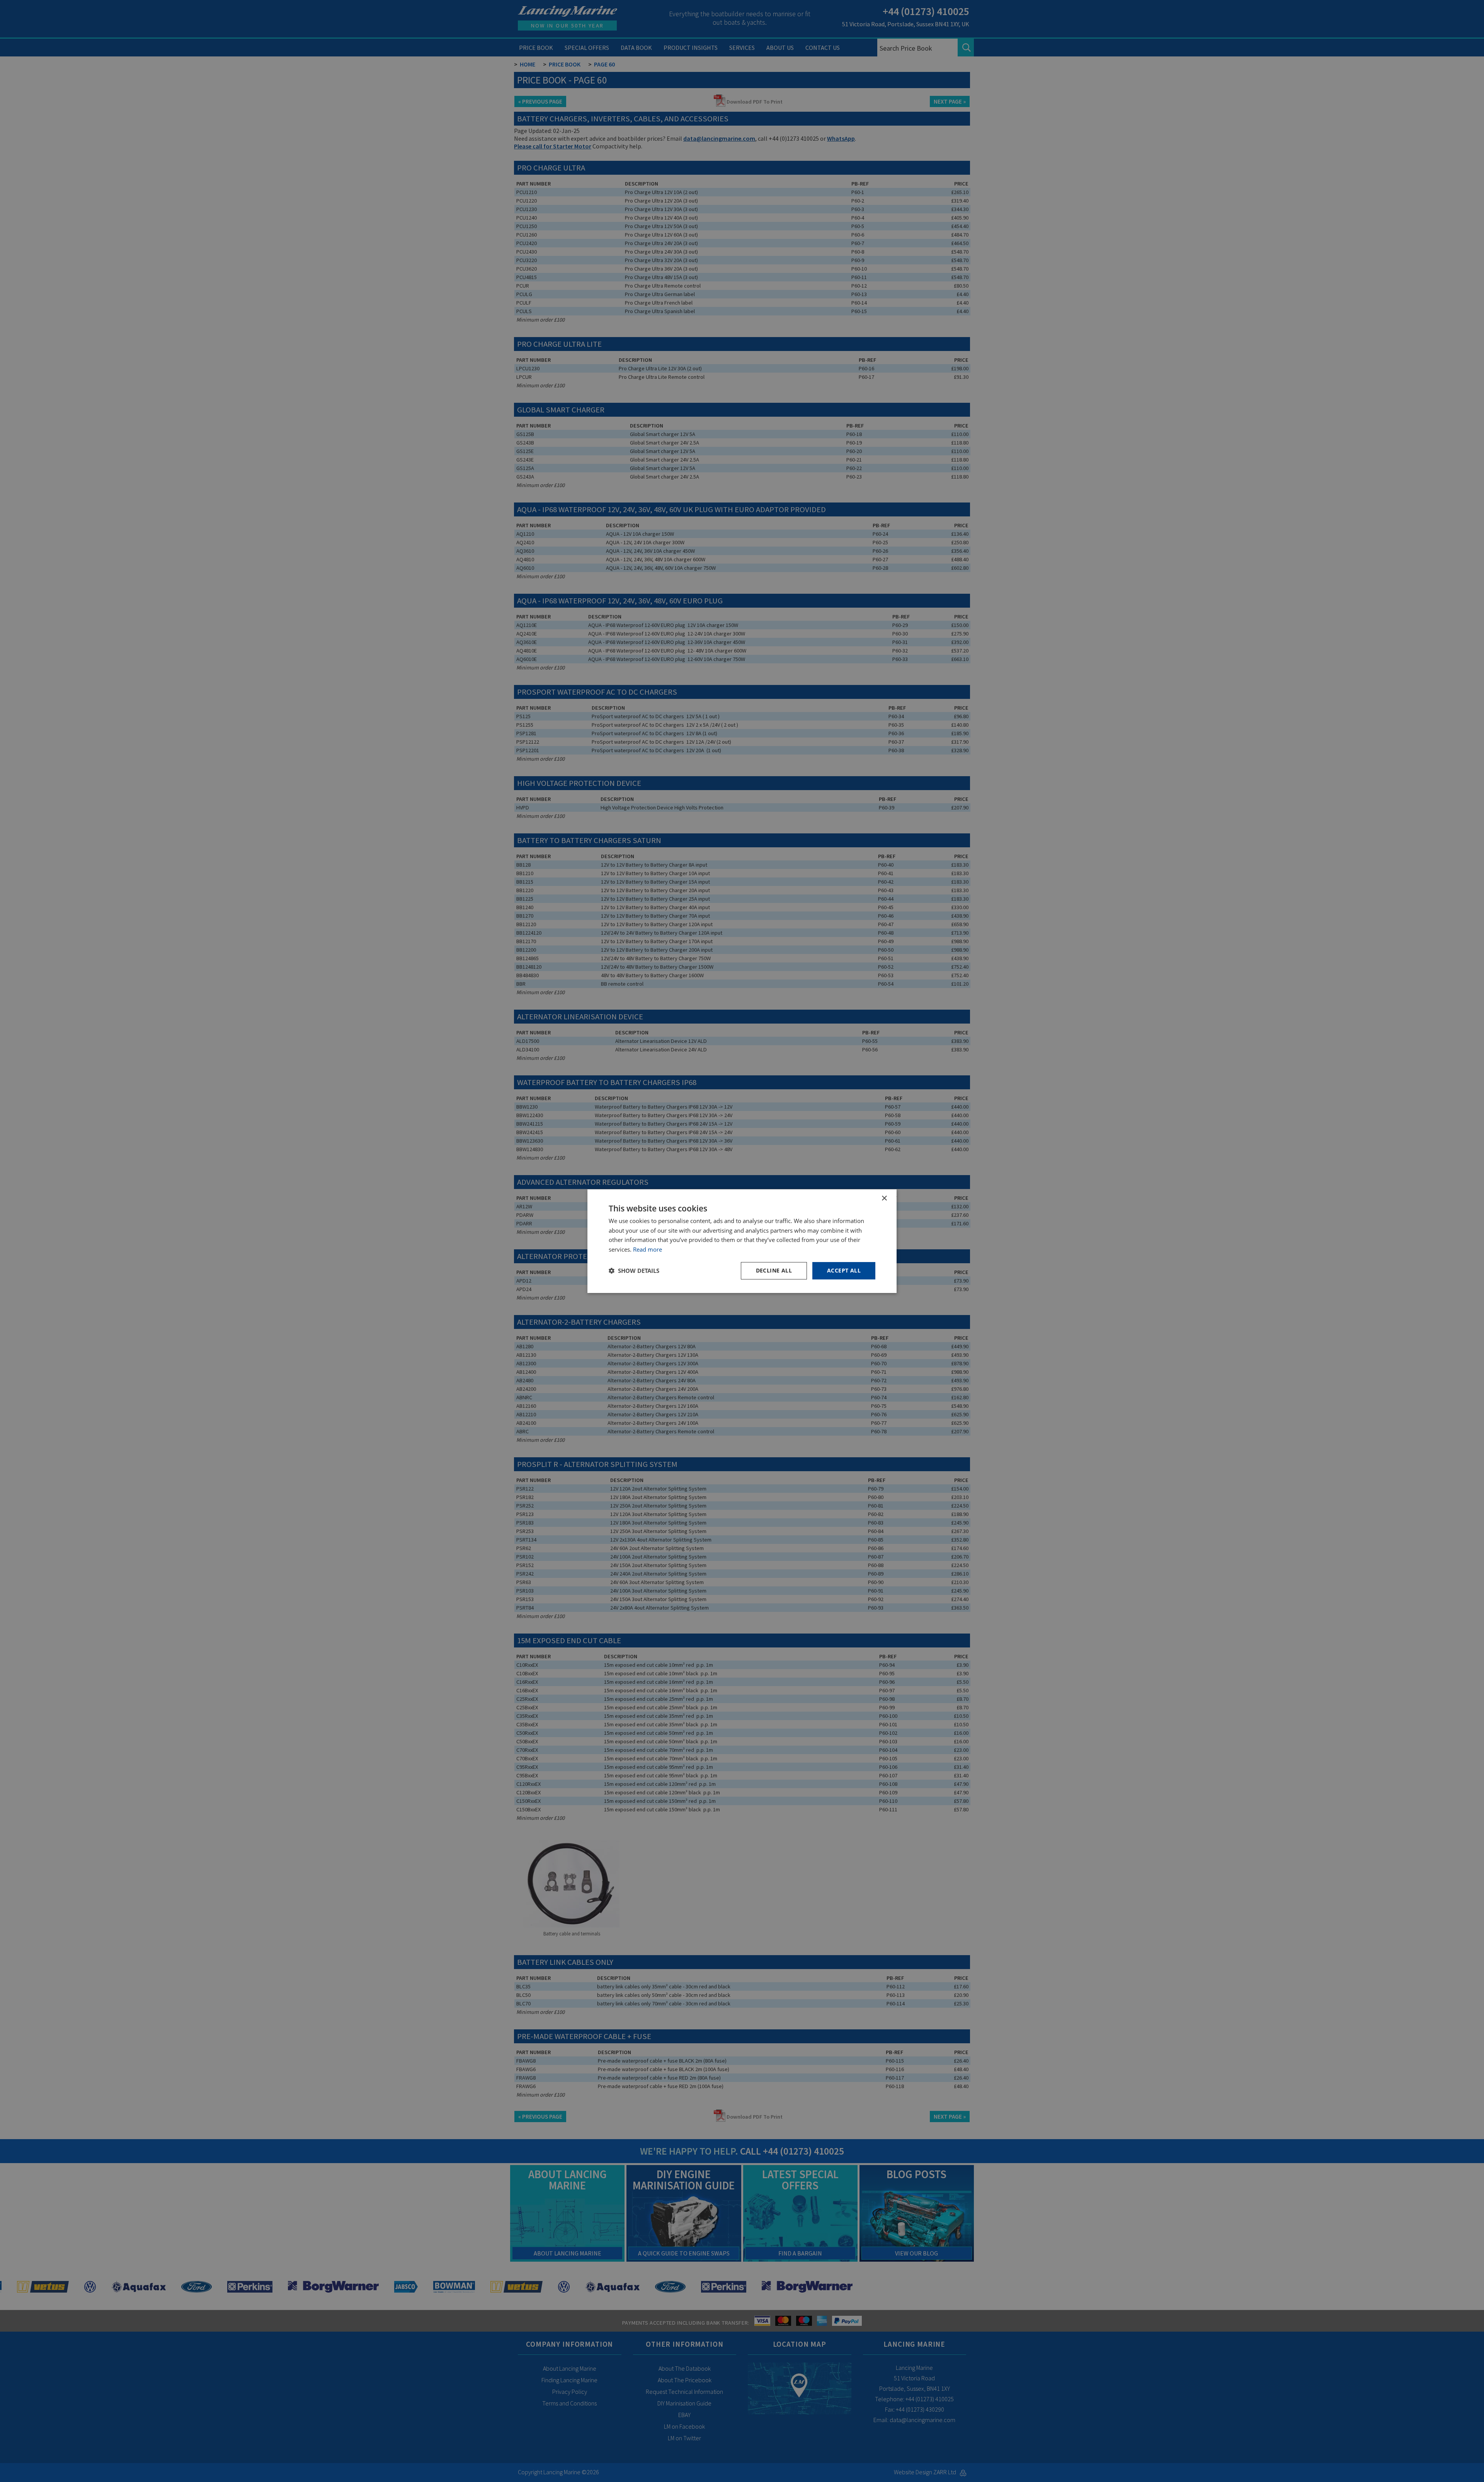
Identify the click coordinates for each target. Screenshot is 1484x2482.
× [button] (884, 1198)
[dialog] (742, 1241)
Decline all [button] (774, 1270)
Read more (648, 1249)
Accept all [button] (844, 1270)
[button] (634, 1271)
